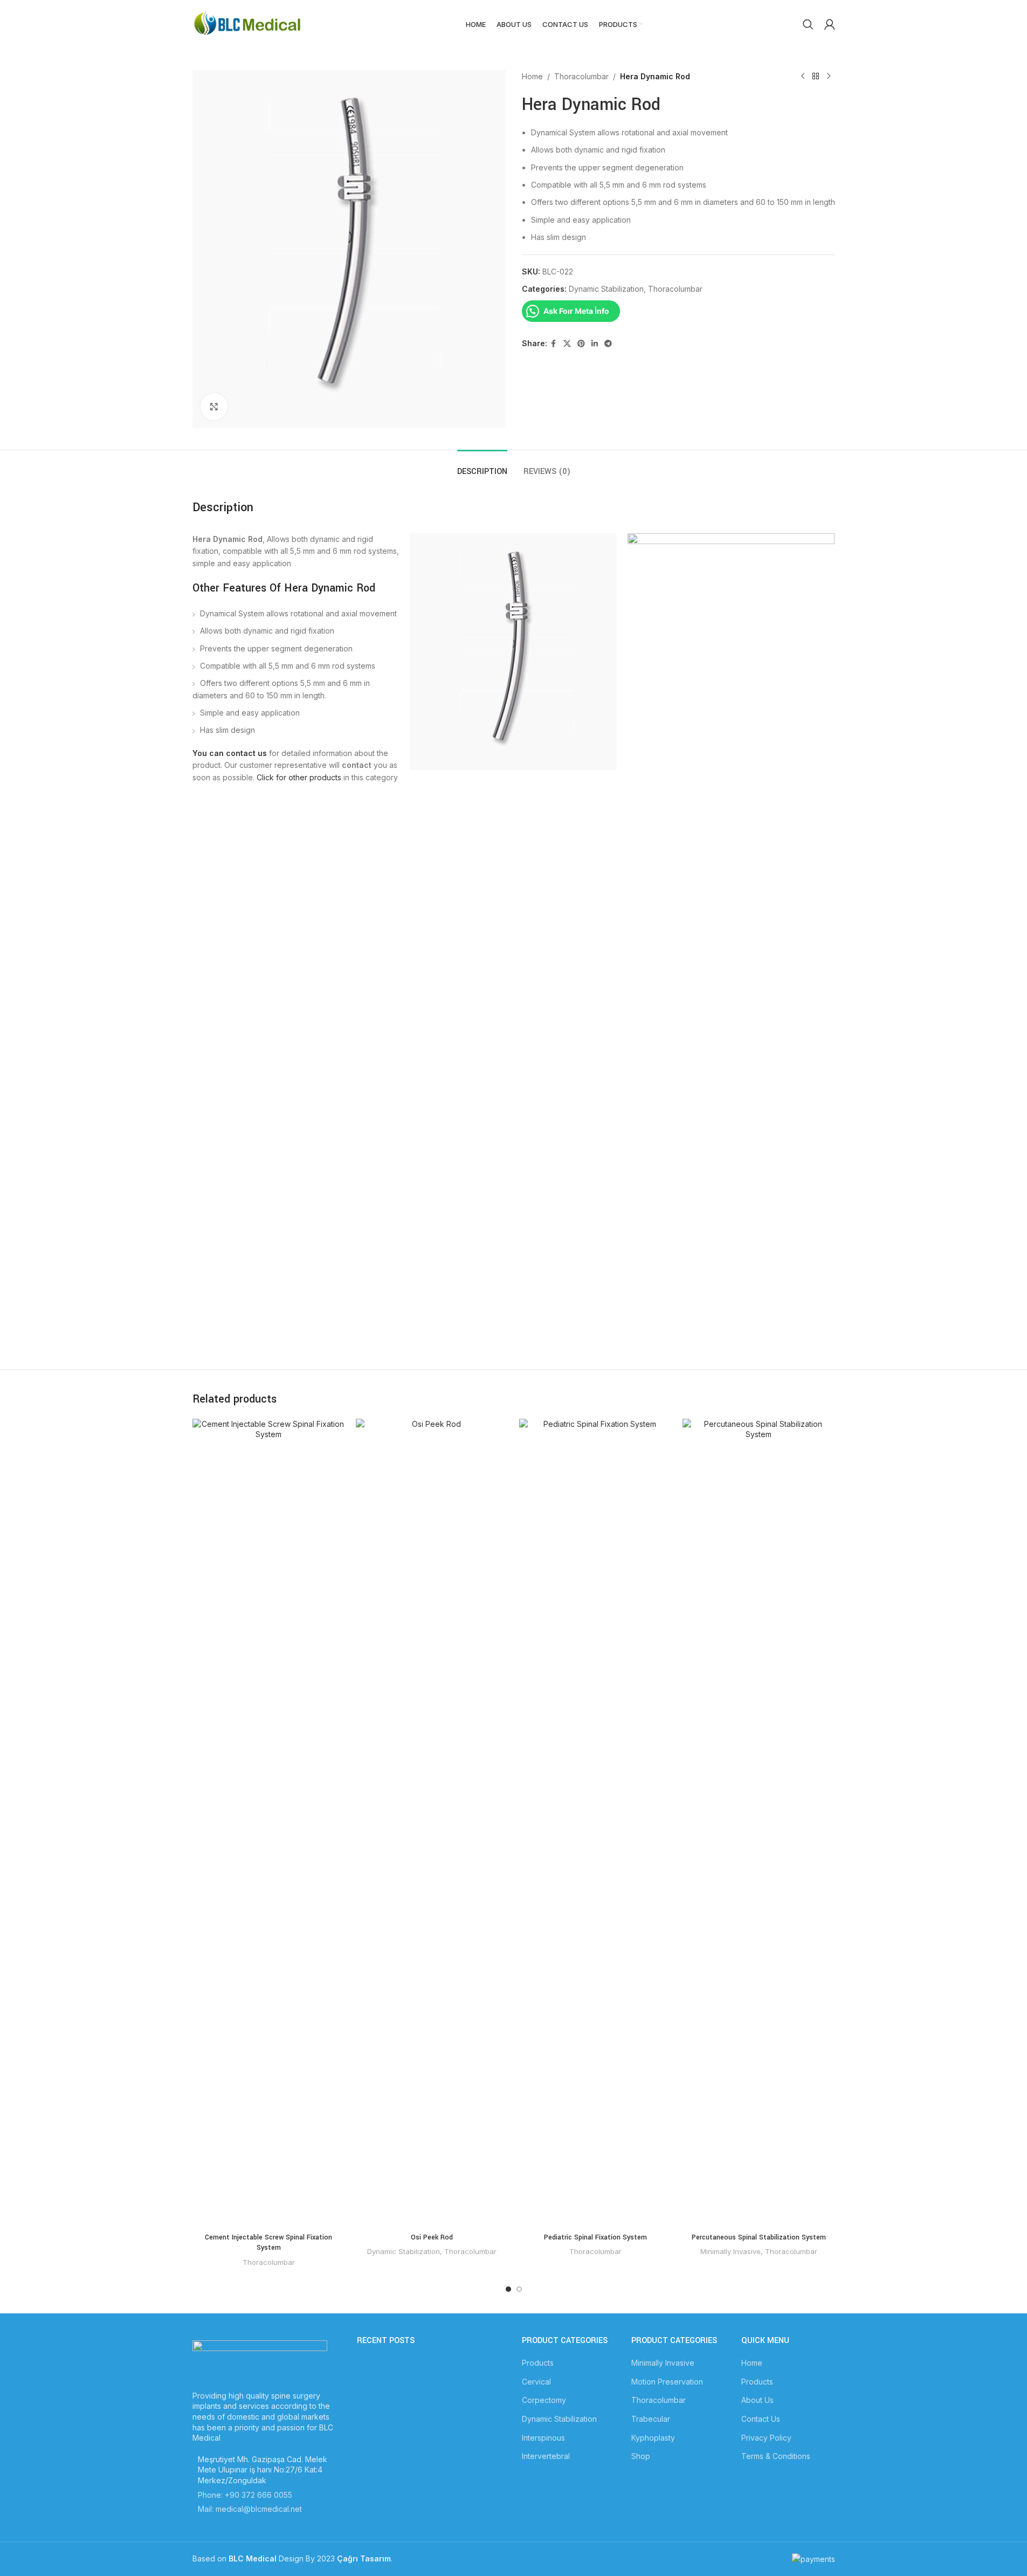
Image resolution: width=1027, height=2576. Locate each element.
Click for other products (299, 777)
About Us (757, 2400)
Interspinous (543, 2438)
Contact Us (761, 2419)
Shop (641, 2456)
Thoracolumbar (581, 76)
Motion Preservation (667, 2382)
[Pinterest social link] (581, 344)
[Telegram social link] (608, 344)
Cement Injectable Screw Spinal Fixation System (268, 2243)
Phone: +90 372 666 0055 (245, 2495)
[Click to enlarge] (214, 407)
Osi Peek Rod (432, 2237)
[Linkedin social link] (595, 344)
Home (532, 76)
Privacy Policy (766, 2438)
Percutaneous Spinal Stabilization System (759, 2237)
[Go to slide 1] (508, 2289)
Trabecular (651, 2419)
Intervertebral (546, 2456)
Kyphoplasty (653, 2438)
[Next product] (829, 77)
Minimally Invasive (730, 2251)
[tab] (482, 466)
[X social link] (567, 344)
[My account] (830, 24)
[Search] (808, 24)
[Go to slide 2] (519, 2289)
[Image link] (260, 2359)
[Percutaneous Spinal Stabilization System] (759, 1823)
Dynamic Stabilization (606, 289)
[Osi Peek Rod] (432, 1823)
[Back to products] (816, 77)
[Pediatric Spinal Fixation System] (595, 1823)
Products (538, 2363)
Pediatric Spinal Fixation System (595, 2237)
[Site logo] (249, 23)
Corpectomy (544, 2400)
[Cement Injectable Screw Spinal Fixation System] (269, 1823)
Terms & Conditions (776, 2456)
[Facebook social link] (554, 344)
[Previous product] (803, 77)
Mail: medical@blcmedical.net (250, 2509)
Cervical (536, 2382)
